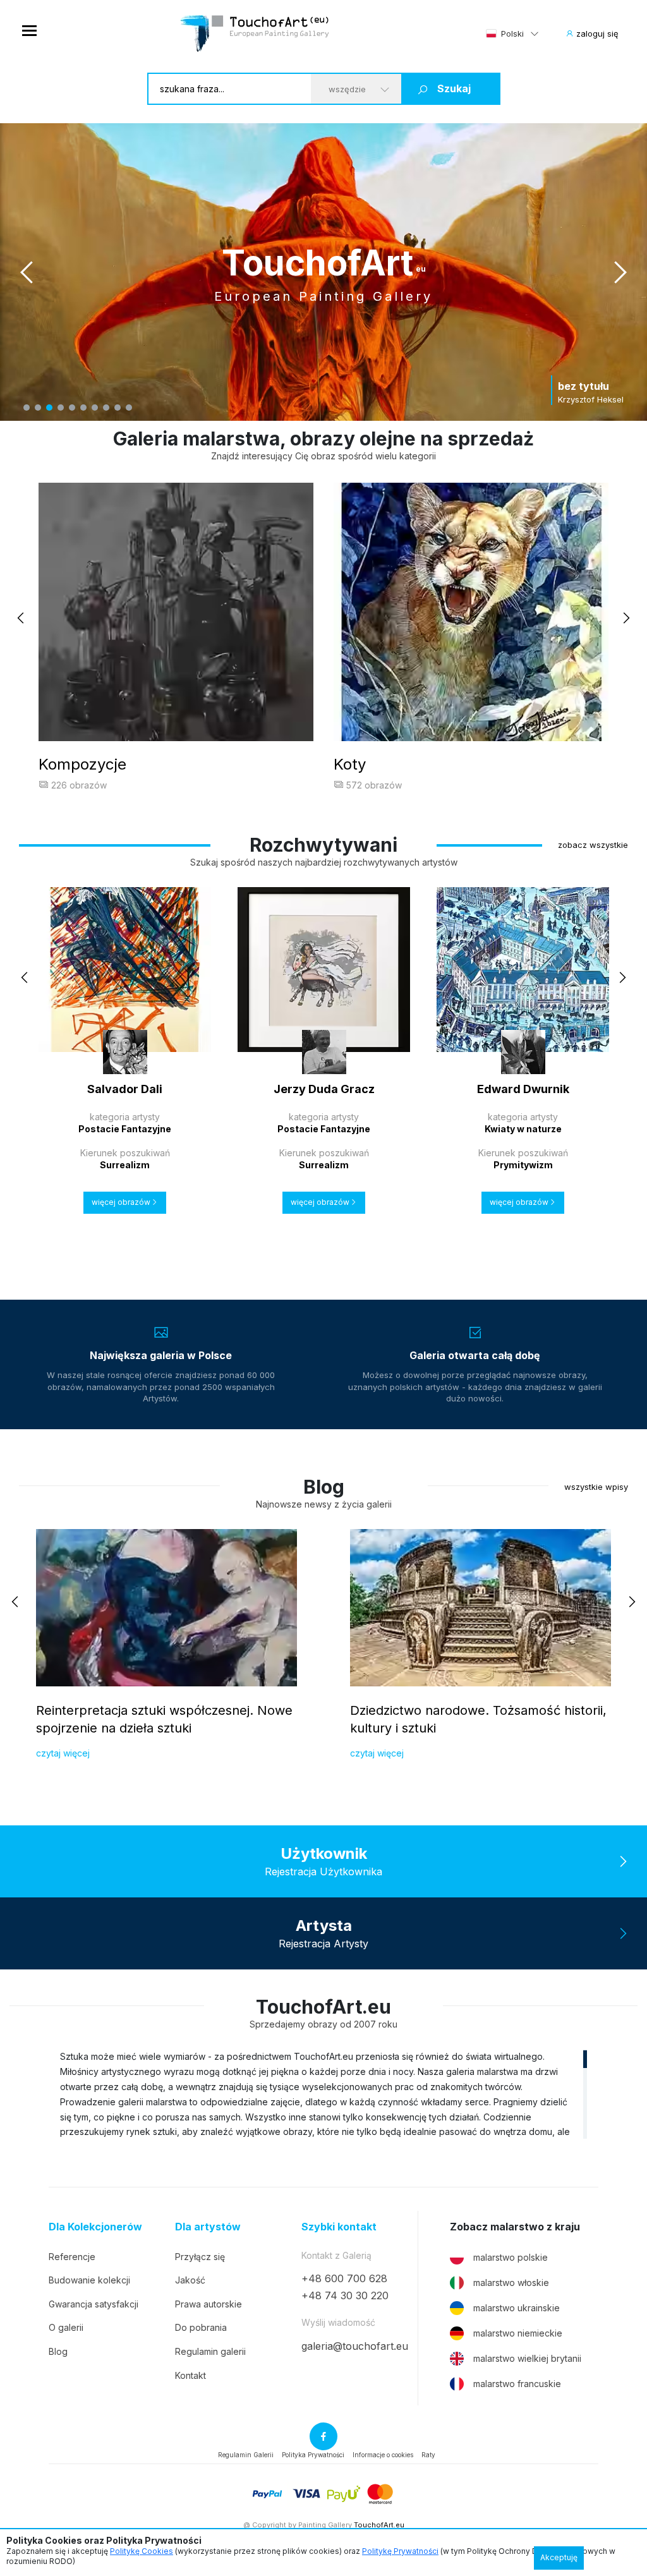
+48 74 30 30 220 (345, 2295)
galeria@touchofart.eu (355, 2346)
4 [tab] (61, 408)
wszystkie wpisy (596, 1487)
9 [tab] (118, 408)
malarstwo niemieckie (518, 2333)
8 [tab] (106, 408)
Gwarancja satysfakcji (94, 2304)
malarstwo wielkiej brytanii (527, 2358)
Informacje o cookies (383, 2455)
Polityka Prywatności (313, 2455)
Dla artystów (208, 2227)
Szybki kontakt (339, 2227)
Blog (58, 2351)
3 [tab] (49, 408)
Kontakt (190, 2375)
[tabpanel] (323, 272)
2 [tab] (38, 408)
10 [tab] (129, 408)
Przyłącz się (200, 2257)
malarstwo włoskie (511, 2283)
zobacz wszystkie (593, 845)
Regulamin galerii (210, 2351)
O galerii (66, 2327)
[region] (323, 2094)
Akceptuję (559, 2557)
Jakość (190, 2280)
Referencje (72, 2257)
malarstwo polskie (511, 2257)
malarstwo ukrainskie (517, 2308)
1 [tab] (27, 408)
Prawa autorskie (209, 2304)
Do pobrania (201, 2327)
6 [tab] (83, 408)
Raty (428, 2455)
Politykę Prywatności (400, 2551)
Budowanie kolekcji (89, 2280)
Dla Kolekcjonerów (95, 2227)
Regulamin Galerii (246, 2455)
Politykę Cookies (142, 2551)
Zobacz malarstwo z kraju (515, 2227)
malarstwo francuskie (517, 2384)
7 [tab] (95, 408)
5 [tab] (72, 408)
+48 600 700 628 (344, 2278)
